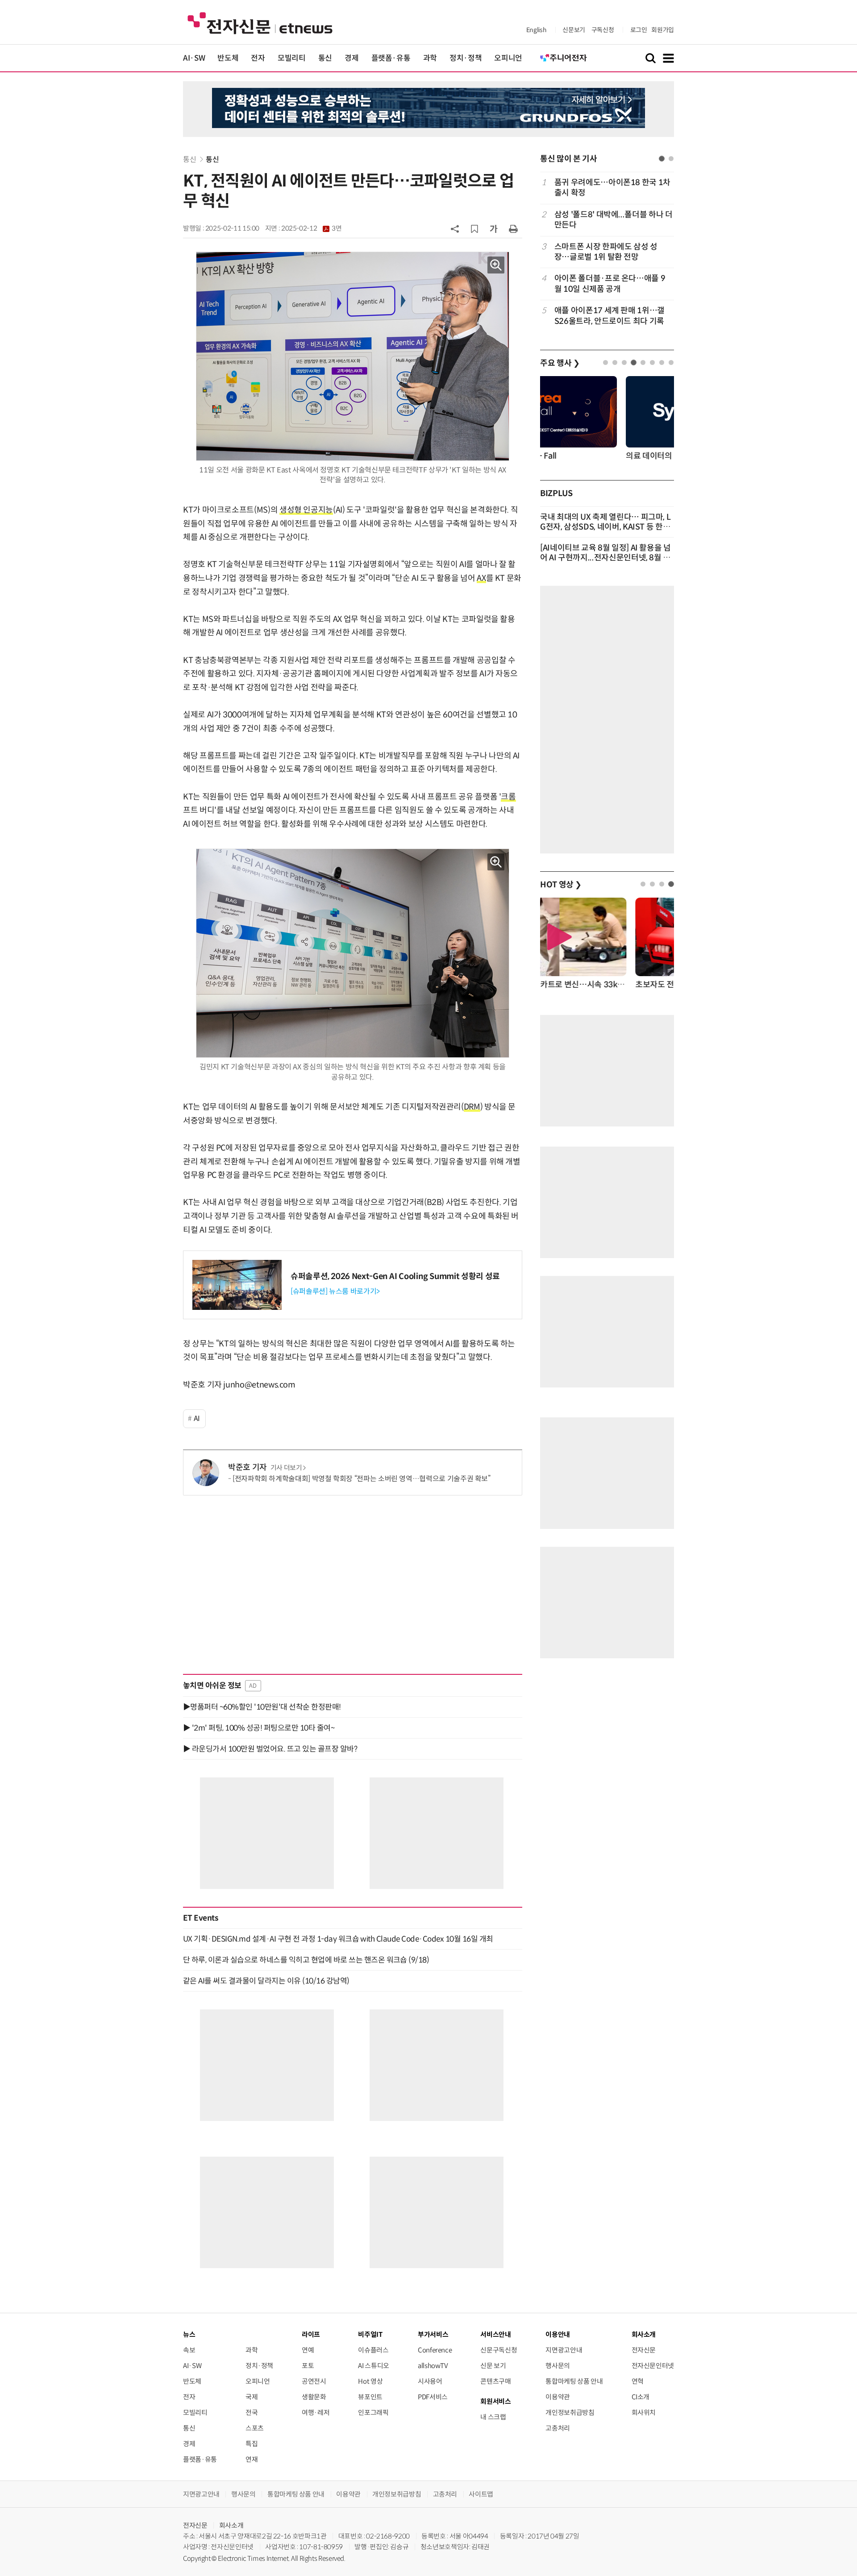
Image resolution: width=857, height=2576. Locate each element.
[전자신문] (260, 23)
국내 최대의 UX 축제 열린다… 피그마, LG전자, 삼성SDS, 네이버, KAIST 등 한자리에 (605, 527)
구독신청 (603, 30)
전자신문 (644, 2350)
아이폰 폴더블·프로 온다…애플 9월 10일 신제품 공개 (610, 284)
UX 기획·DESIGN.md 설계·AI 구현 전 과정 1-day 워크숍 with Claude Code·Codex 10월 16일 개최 (338, 1939)
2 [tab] (671, 159)
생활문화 (314, 2397)
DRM (472, 1107)
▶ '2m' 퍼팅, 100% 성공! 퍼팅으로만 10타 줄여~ (259, 1728)
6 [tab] (652, 362)
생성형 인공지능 (306, 510)
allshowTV (433, 2366)
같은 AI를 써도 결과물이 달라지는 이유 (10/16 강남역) (266, 1981)
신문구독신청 (499, 2350)
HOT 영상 (561, 885)
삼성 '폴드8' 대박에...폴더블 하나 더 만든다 (614, 220)
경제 (352, 58)
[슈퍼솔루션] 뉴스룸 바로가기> (335, 1291)
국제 (252, 2397)
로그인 (639, 30)
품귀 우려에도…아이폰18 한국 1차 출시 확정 (612, 188)
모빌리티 (292, 58)
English (536, 30)
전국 (252, 2412)
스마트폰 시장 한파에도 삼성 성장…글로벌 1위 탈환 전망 (606, 252)
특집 (252, 2444)
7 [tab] (662, 362)
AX (481, 578)
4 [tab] (634, 362)
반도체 (228, 58)
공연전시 (314, 2381)
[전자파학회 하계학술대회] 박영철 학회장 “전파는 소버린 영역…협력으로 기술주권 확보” (362, 1479)
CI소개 (641, 2397)
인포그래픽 (373, 2412)
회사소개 (231, 2525)
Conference (435, 2350)
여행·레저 (316, 2412)
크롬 (508, 797)
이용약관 (558, 2397)
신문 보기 (493, 2366)
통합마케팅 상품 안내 (574, 2381)
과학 (430, 58)
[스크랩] (474, 229)
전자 (258, 58)
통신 (325, 58)
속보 (189, 2350)
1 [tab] (662, 159)
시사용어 (430, 2381)
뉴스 (189, 2334)
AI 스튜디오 (373, 2366)
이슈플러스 (373, 2350)
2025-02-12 (311, 228)
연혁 (638, 2381)
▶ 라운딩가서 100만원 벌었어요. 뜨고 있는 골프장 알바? (270, 1749)
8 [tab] (671, 362)
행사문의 (558, 2366)
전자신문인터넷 (653, 2366)
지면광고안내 (564, 2350)
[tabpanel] (607, 252)
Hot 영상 (370, 2381)
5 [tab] (643, 362)
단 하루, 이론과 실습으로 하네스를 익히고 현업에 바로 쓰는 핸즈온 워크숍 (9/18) (306, 1960)
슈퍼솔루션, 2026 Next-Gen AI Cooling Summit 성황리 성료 (395, 1276)
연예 (308, 2350)
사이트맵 (481, 2494)
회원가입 (663, 30)
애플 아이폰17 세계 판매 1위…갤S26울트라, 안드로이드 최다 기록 (609, 316)
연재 (252, 2459)
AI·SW (194, 58)
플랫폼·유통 (391, 58)
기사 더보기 (286, 1468)
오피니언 (508, 58)
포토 (308, 2366)
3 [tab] (624, 362)
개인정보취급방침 (570, 2412)
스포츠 (255, 2428)
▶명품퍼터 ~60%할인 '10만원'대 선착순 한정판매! (262, 1707)
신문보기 (574, 30)
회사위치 (644, 2412)
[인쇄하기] (513, 228)
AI (197, 1418)
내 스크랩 (493, 2417)
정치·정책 (466, 58)
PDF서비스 (433, 2397)
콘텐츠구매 (495, 2381)
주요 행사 (560, 363)
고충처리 (558, 2428)
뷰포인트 (370, 2397)
